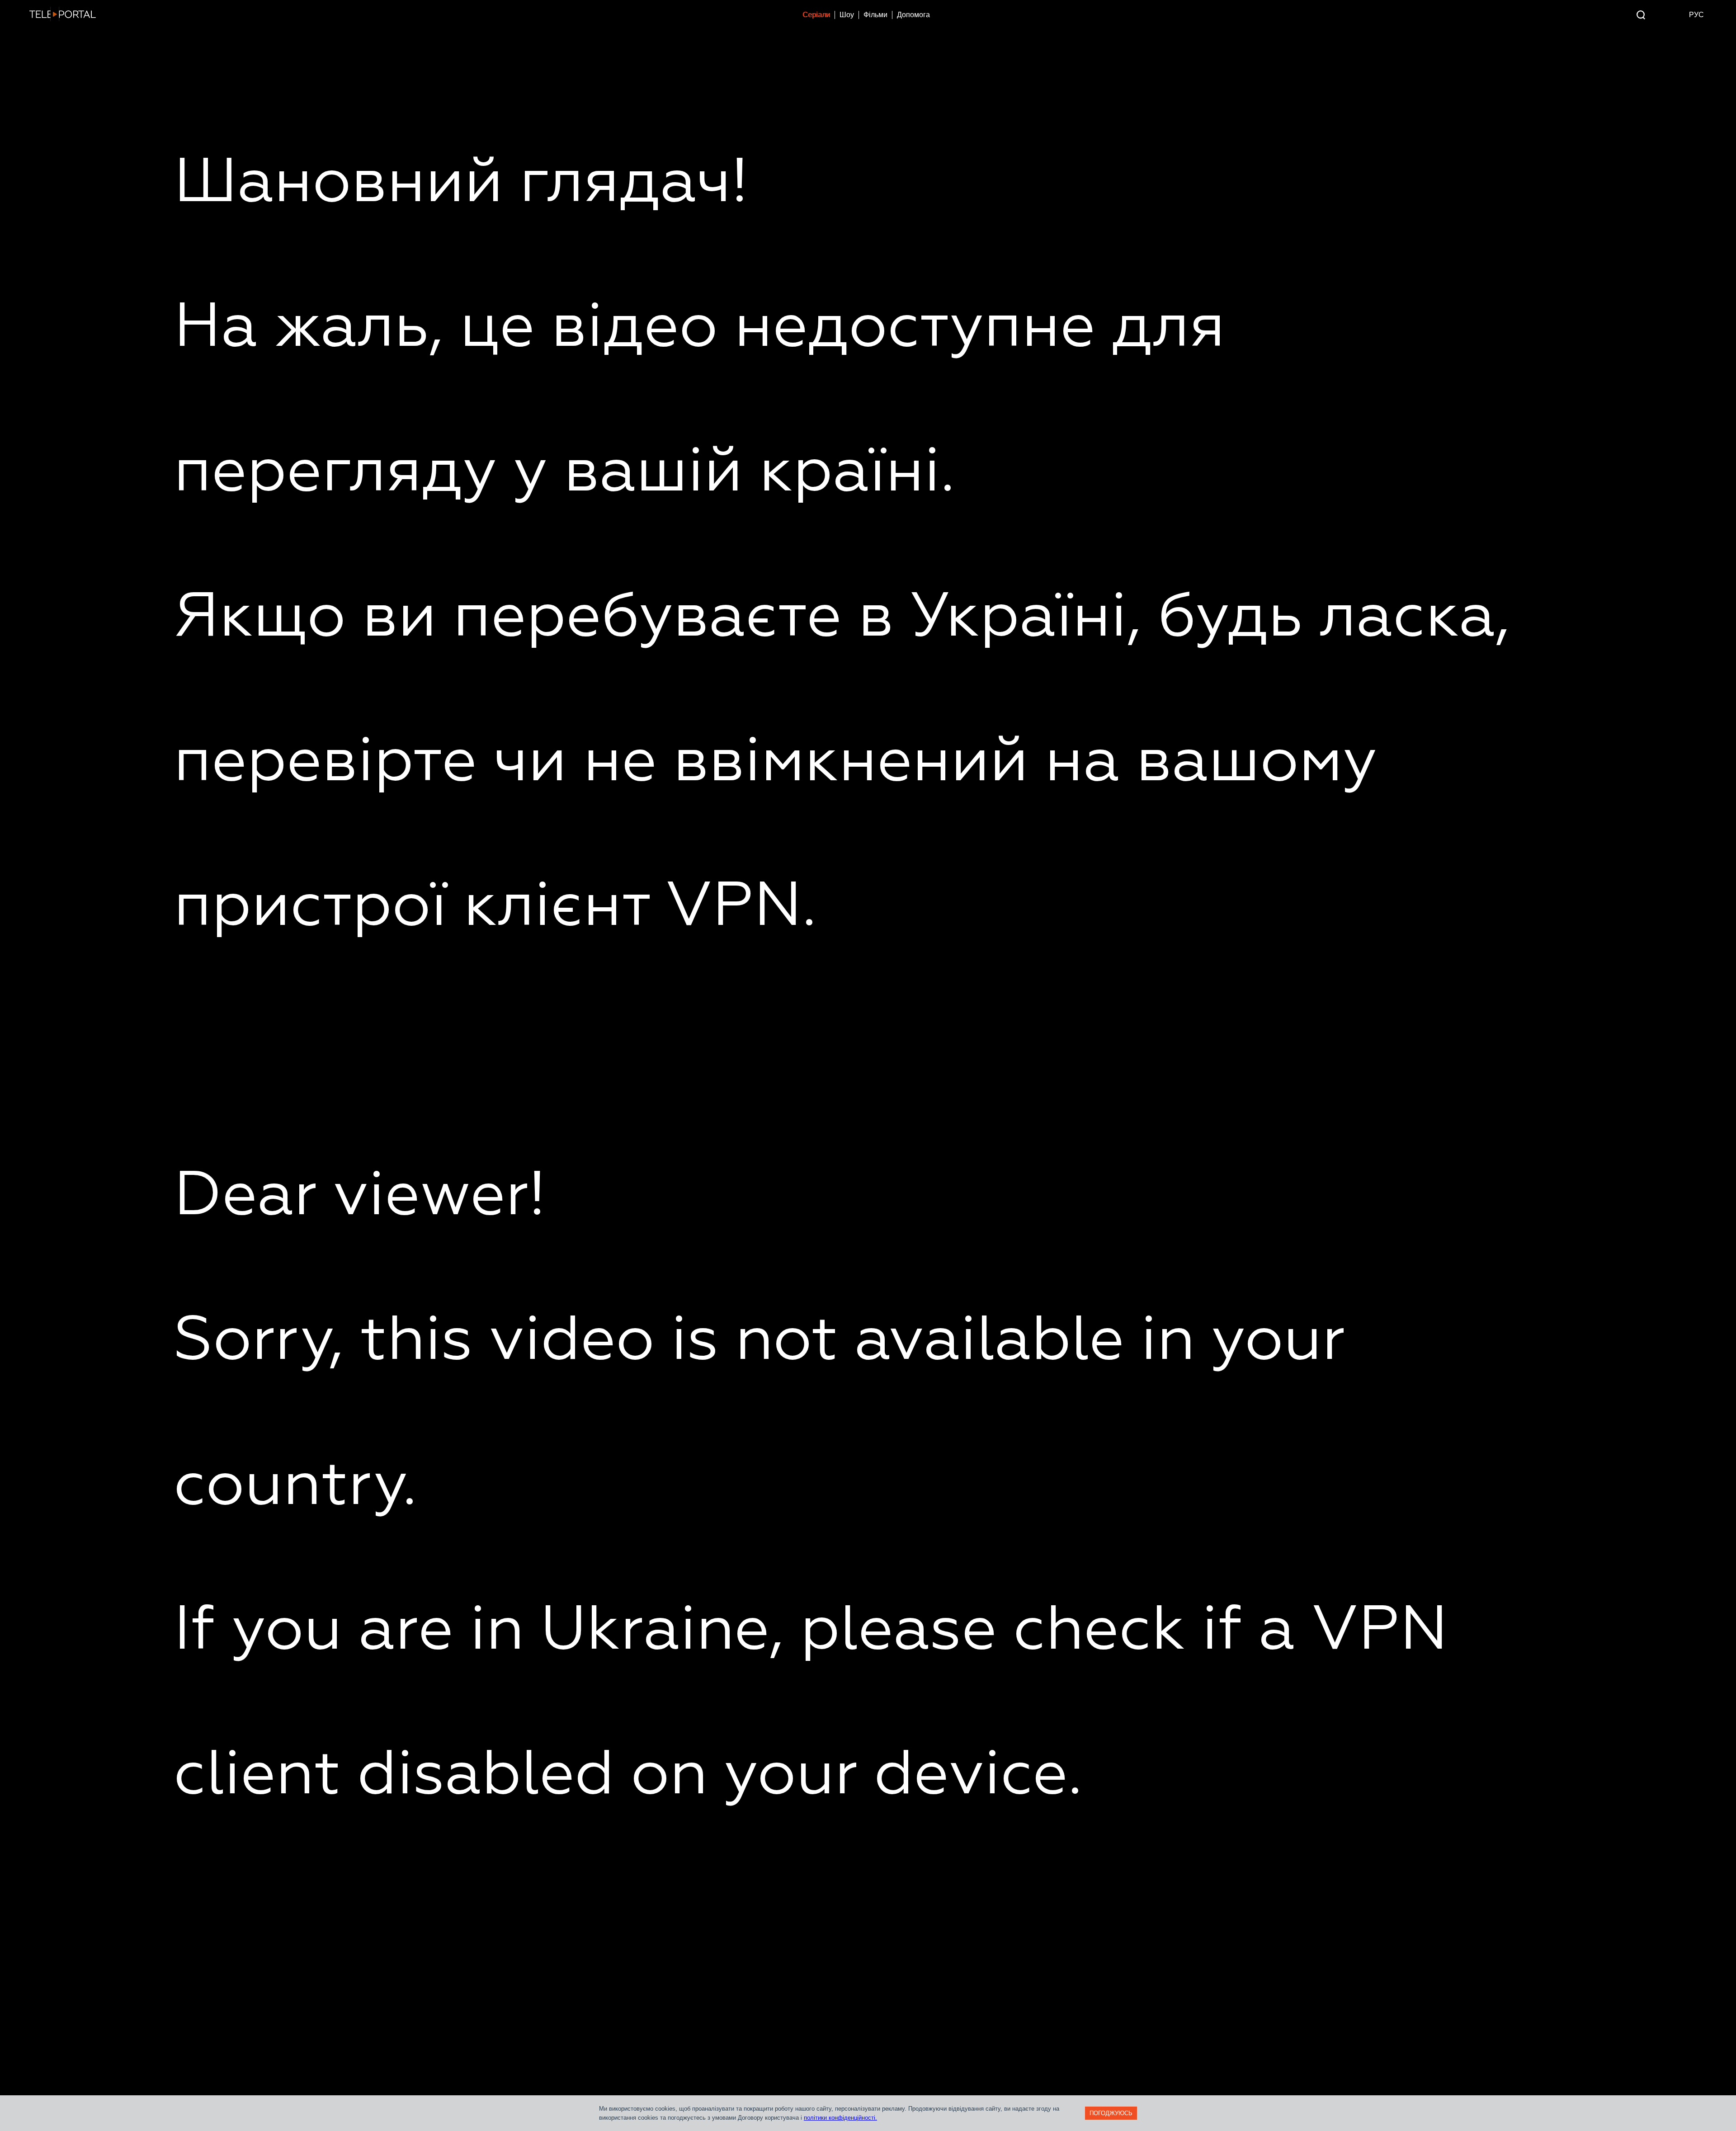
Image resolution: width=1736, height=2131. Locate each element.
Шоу (847, 15)
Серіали (816, 15)
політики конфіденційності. (840, 2118)
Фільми (875, 15)
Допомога (913, 15)
